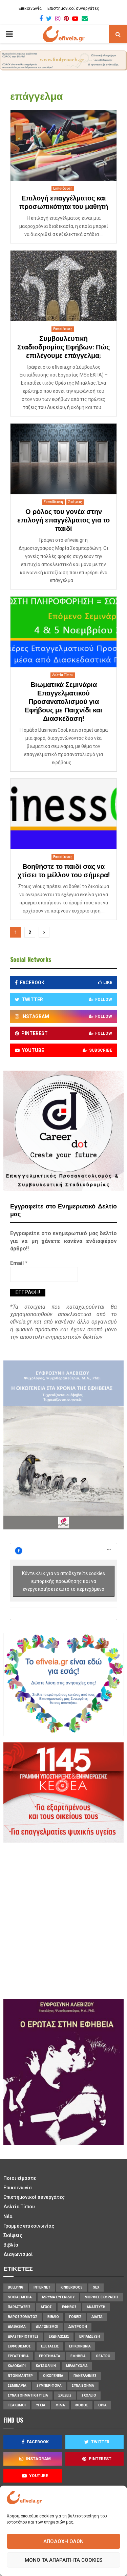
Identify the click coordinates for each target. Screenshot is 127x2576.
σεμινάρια (17, 2386)
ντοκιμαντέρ (20, 2376)
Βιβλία (11, 2245)
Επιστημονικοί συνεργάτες (73, 8)
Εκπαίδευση (63, 188)
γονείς (75, 2317)
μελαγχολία (77, 2366)
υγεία (41, 2405)
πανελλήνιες (85, 2376)
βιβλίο (53, 2317)
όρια (102, 2405)
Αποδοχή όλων (63, 2541)
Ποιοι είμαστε (20, 2178)
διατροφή (78, 2327)
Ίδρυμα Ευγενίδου (58, 2297)
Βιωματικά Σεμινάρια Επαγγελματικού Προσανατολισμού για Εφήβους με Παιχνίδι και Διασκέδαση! (63, 702)
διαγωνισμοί (47, 2327)
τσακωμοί (17, 2405)
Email (19, 1263)
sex (96, 2287)
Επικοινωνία (30, 8)
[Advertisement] (63, 1920)
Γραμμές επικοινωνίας (29, 2226)
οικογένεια (53, 2376)
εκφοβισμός (19, 2346)
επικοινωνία (80, 2346)
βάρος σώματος (23, 2317)
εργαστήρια (18, 2356)
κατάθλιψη (46, 2366)
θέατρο (103, 2356)
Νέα (8, 2216)
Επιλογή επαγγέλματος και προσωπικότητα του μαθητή (64, 203)
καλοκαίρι (17, 2366)
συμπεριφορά (49, 2386)
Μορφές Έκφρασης (102, 2297)
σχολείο (89, 2395)
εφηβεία (78, 2356)
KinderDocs (72, 2287)
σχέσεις (65, 2395)
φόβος (82, 2405)
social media (20, 2297)
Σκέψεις (75, 502)
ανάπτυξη (96, 2307)
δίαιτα (97, 2317)
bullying (16, 2287)
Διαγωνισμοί (18, 2254)
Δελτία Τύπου (63, 675)
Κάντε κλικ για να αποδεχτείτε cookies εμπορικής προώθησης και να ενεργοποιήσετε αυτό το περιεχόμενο (63, 1581)
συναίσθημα (83, 2386)
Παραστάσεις (19, 2307)
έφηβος (69, 2307)
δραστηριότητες (23, 2336)
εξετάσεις (50, 2346)
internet (42, 2287)
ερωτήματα (50, 2356)
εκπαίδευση (90, 2336)
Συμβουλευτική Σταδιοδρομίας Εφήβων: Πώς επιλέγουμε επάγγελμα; (63, 347)
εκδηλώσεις (59, 2336)
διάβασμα (17, 2327)
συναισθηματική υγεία (28, 2395)
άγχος (46, 2307)
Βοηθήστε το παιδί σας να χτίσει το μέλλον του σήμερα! (64, 871)
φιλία (60, 2405)
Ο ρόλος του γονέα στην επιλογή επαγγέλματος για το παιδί (63, 520)
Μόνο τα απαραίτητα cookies (63, 2560)
